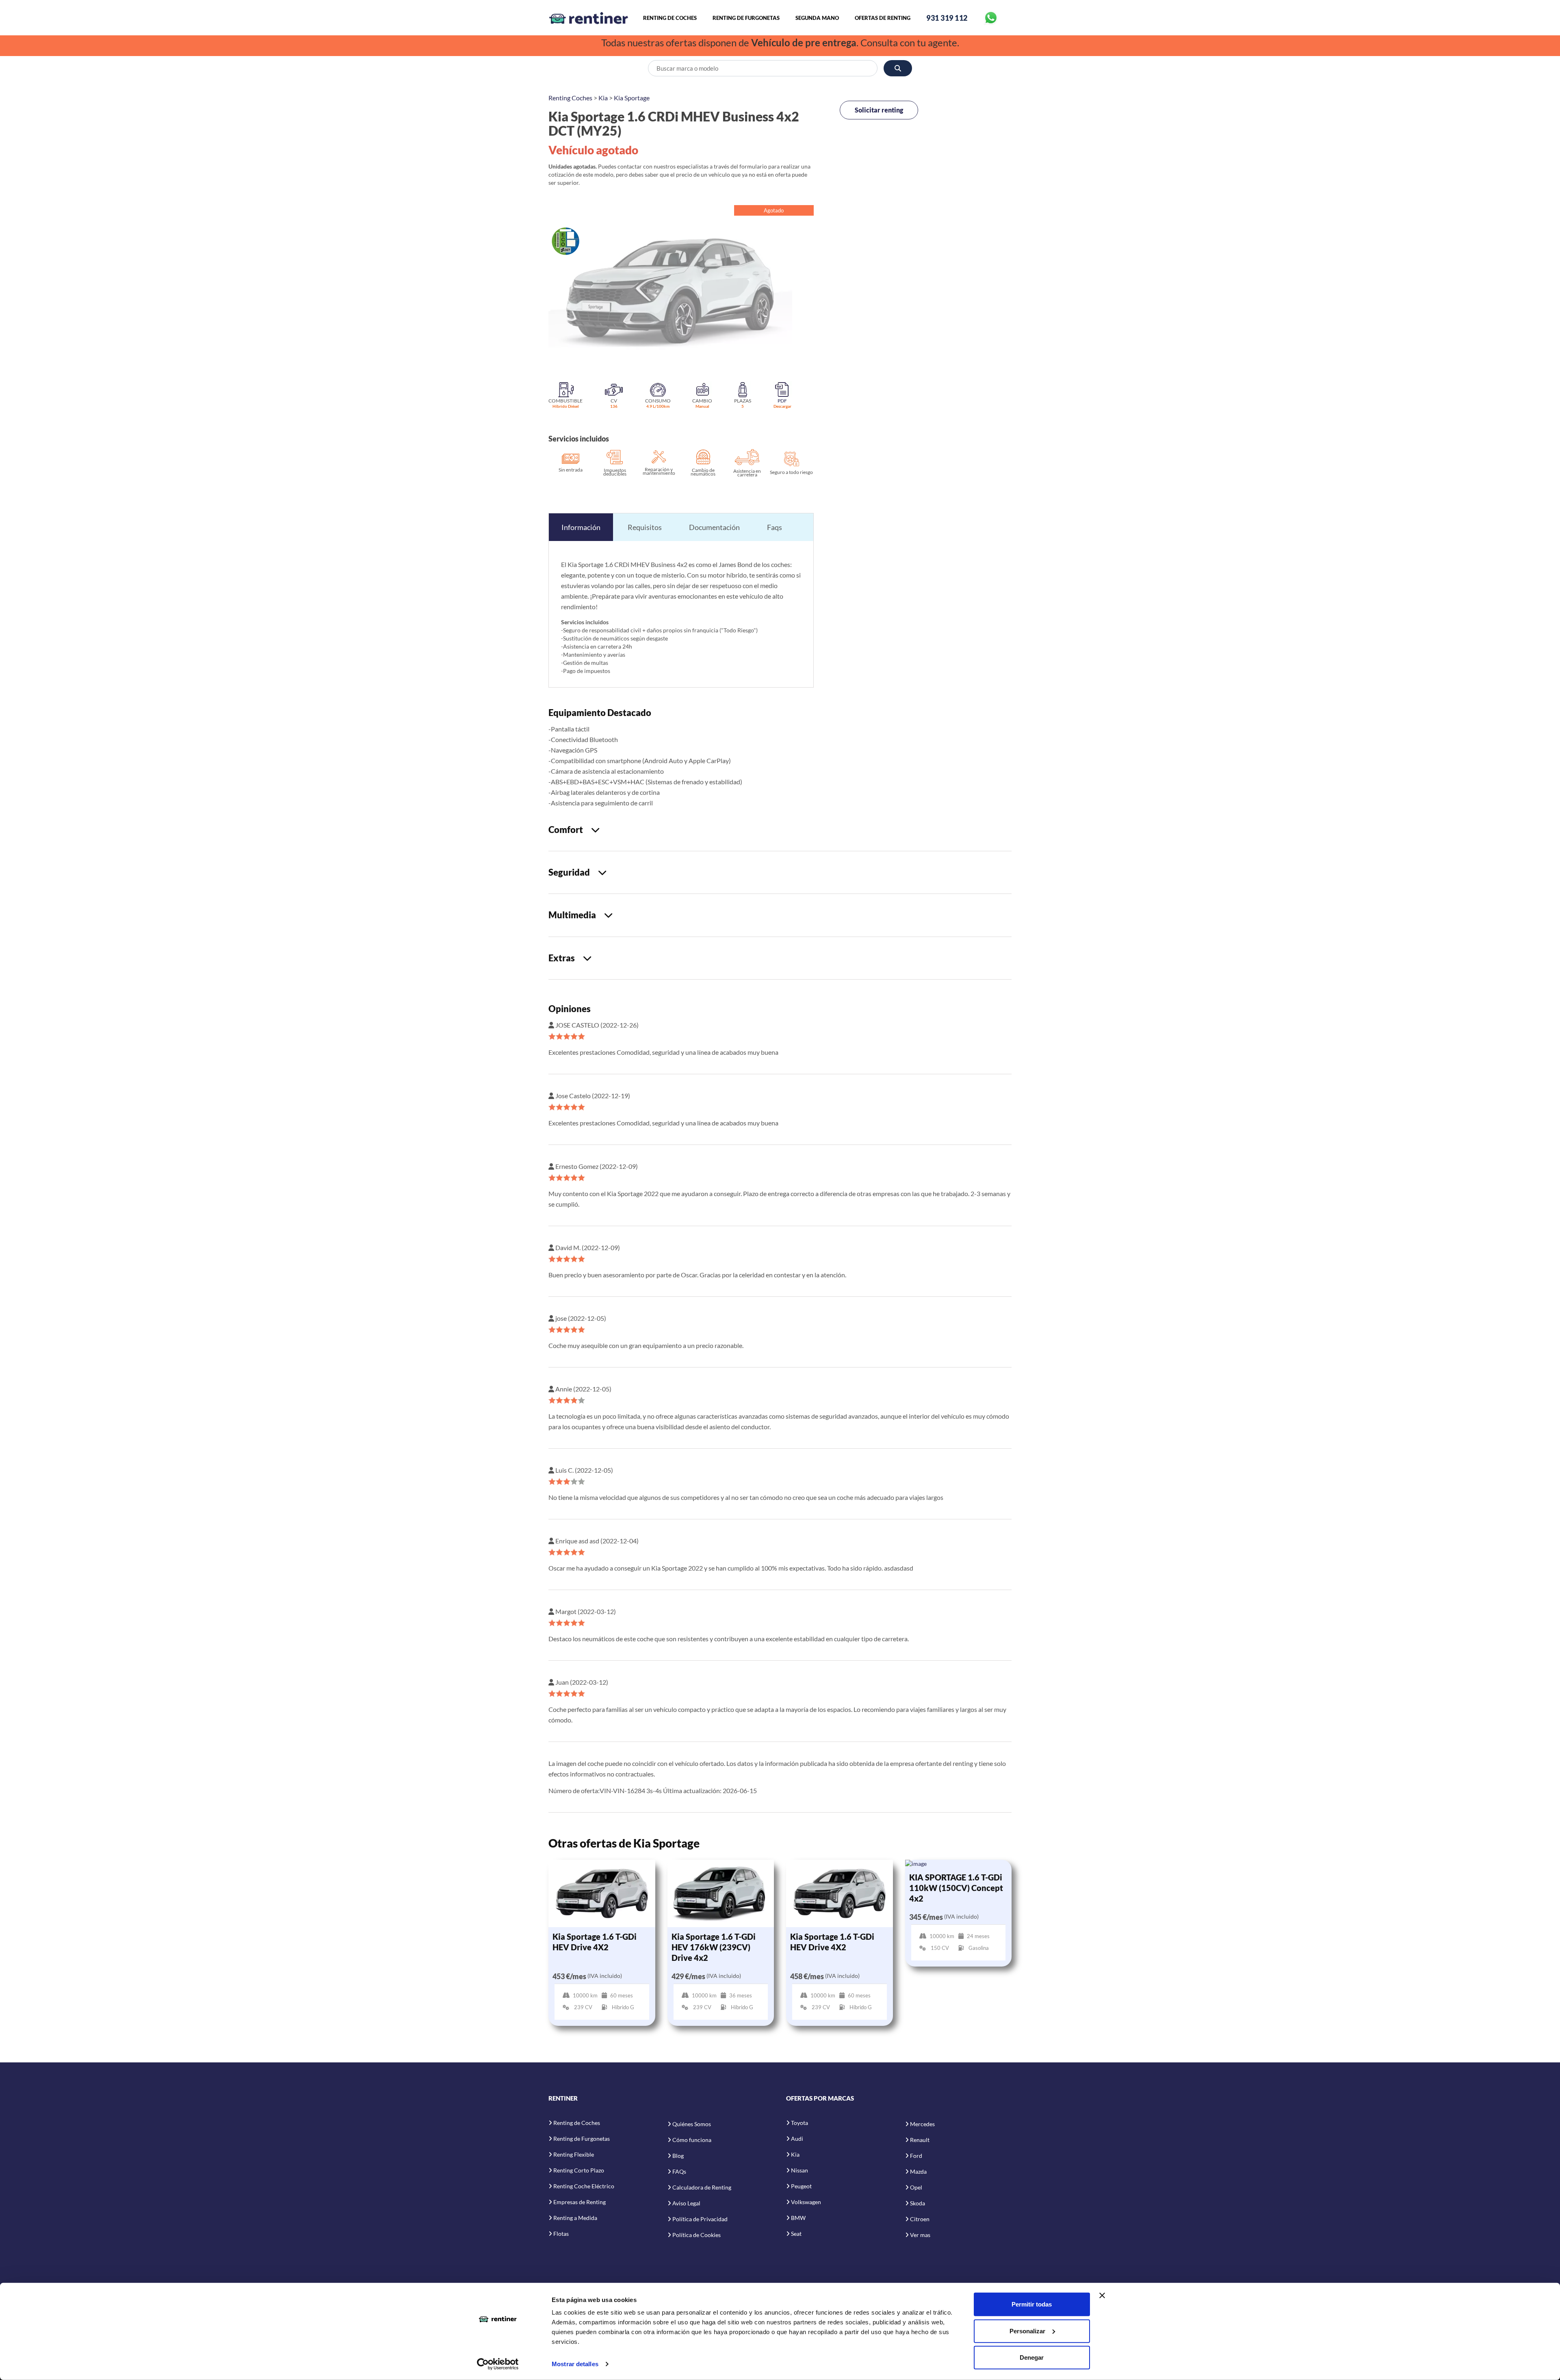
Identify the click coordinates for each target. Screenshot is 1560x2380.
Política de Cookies (697, 2235)
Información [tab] (581, 527)
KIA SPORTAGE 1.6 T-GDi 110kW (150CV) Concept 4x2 (956, 1888)
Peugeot (801, 2186)
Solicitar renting (879, 110)
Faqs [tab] (775, 527)
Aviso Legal (686, 2203)
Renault (920, 2140)
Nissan (799, 2170)
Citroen (920, 2219)
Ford (916, 2156)
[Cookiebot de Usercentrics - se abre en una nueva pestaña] (498, 2364)
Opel (916, 2187)
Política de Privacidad (700, 2219)
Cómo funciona (692, 2140)
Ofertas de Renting (883, 18)
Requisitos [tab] (645, 527)
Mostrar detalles (575, 2364)
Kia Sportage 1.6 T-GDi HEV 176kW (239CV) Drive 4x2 (714, 1947)
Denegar (1032, 2357)
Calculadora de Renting (702, 2187)
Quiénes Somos (692, 2124)
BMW (798, 2218)
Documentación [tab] (714, 527)
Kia (603, 98)
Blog (678, 2156)
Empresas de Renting (580, 2202)
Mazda (918, 2171)
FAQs (679, 2171)
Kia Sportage (632, 98)
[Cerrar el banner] (1102, 2296)
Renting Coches (570, 98)
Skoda (918, 2203)
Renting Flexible (574, 2154)
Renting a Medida (575, 2218)
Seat (796, 2234)
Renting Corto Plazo (579, 2170)
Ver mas (920, 2235)
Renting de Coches (670, 18)
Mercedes (922, 2124)
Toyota (799, 2123)
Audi (797, 2139)
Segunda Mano (817, 18)
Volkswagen (806, 2202)
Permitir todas (1032, 2304)
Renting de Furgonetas (746, 18)
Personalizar (1027, 2331)
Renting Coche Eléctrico (584, 2186)
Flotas (561, 2234)
